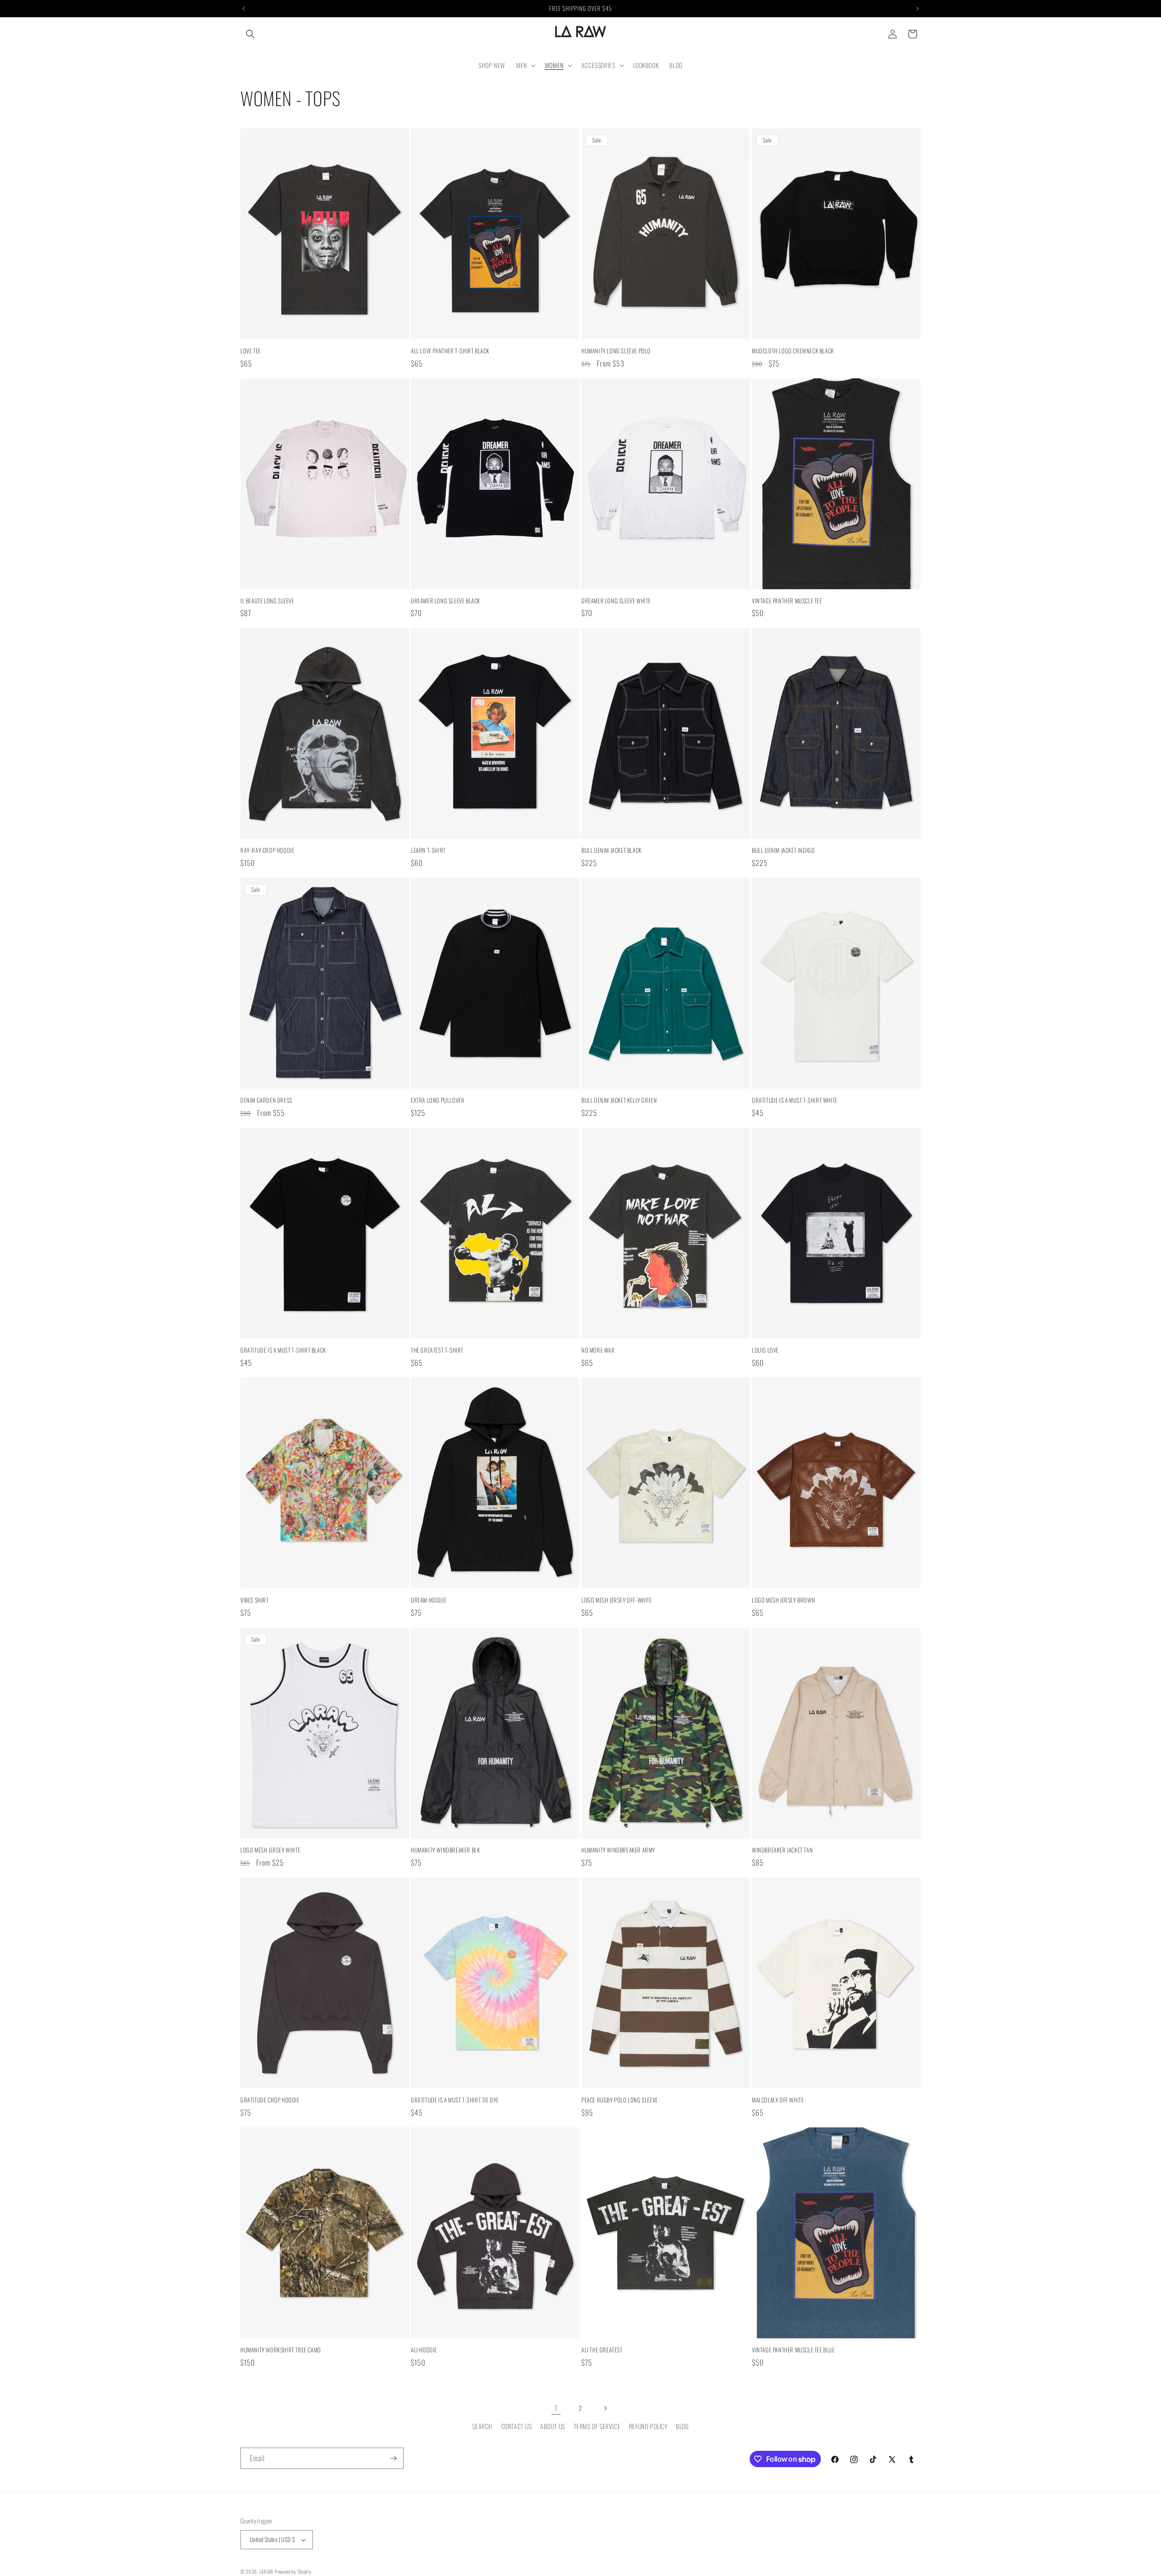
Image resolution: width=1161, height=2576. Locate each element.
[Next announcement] (917, 9)
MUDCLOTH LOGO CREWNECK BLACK (793, 351)
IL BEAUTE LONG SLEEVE (267, 601)
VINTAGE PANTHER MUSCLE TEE (787, 601)
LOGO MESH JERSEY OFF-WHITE (617, 1600)
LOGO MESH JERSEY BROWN (783, 1600)
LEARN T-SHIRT (428, 850)
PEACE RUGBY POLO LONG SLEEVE (620, 2100)
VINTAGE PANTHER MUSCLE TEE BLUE (793, 2350)
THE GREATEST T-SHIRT (437, 1350)
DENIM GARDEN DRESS (266, 1100)
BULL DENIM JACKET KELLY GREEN (619, 1100)
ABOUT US (553, 2426)
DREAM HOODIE (429, 1600)
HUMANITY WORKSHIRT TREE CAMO (281, 2350)
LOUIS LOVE (765, 1350)
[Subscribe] (393, 2458)
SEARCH (482, 2426)
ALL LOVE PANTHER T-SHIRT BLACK (450, 351)
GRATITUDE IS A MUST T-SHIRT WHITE (795, 1100)
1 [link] (556, 2408)
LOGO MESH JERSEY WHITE (270, 1850)
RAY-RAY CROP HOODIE (267, 850)
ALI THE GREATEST (602, 2350)
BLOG (682, 2426)
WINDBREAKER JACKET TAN (782, 1850)
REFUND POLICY (648, 2426)
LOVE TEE (251, 351)
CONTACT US (517, 2426)
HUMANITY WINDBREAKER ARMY (618, 1850)
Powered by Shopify (293, 2571)
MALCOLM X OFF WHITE (778, 2100)
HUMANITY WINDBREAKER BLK (445, 1850)
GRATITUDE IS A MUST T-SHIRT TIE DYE (455, 2100)
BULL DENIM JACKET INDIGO (783, 850)
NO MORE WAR (598, 1350)
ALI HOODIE (424, 2350)
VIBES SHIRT (255, 1600)
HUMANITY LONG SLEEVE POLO (616, 351)
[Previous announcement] (244, 9)
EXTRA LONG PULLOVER (438, 1100)
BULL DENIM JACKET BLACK (612, 850)
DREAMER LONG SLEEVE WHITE (616, 601)
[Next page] (605, 2408)
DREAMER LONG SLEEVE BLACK (446, 601)
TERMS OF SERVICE (597, 2426)
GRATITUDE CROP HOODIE (270, 2100)
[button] (250, 34)
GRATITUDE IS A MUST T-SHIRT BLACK (283, 1350)
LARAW (267, 2571)
